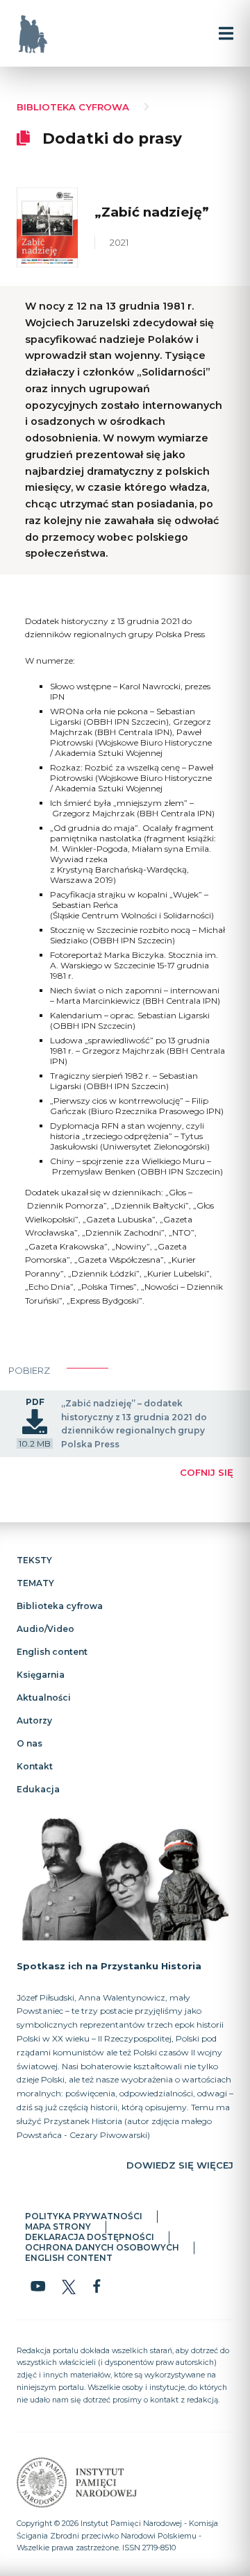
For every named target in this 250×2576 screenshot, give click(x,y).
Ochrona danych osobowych (102, 2248)
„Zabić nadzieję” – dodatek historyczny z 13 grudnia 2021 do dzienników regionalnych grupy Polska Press (134, 1424)
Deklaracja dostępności (90, 2238)
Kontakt (35, 1766)
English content (52, 1652)
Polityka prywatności (84, 2217)
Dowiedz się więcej (180, 2166)
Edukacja (38, 1789)
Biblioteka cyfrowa (73, 107)
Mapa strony (58, 2227)
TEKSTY (34, 1560)
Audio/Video (45, 1629)
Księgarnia (41, 1675)
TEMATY (35, 1583)
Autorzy (34, 1720)
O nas (30, 1743)
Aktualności (44, 1698)
